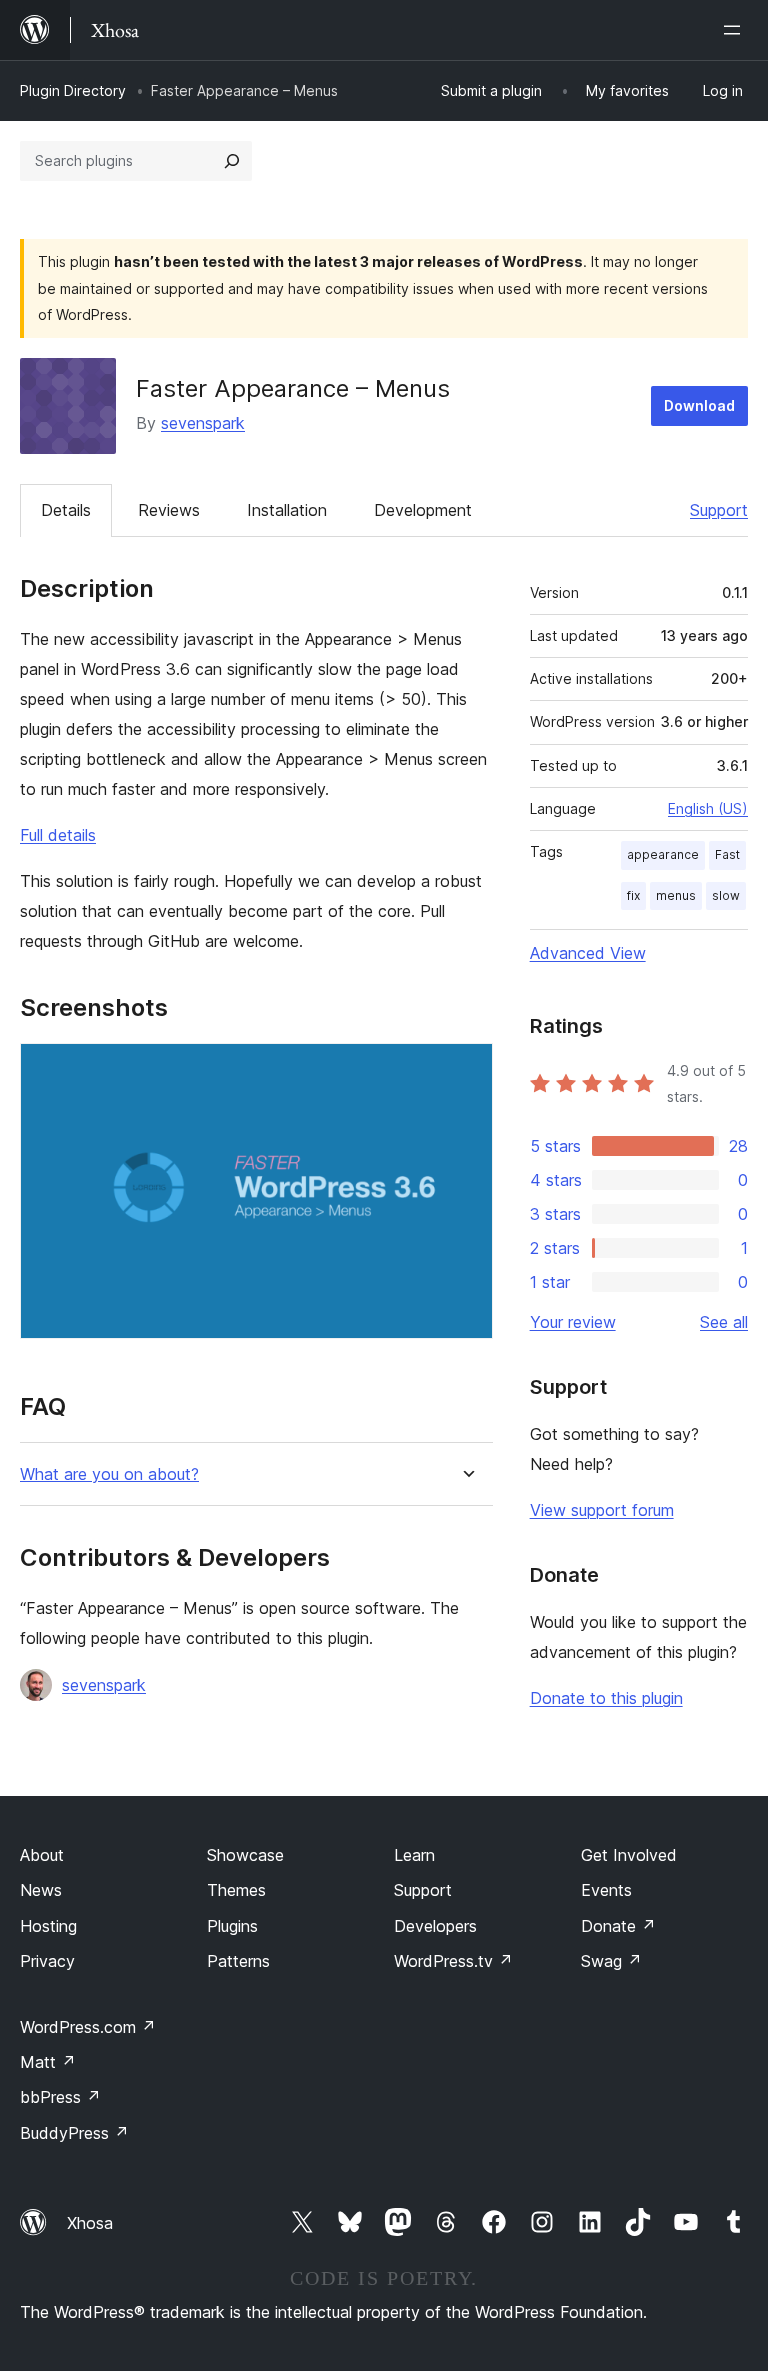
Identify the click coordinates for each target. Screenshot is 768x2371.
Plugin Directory (73, 90)
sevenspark (203, 423)
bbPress (60, 2097)
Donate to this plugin (606, 1698)
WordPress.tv (453, 1961)
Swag (611, 1961)
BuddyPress (74, 2133)
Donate (618, 1926)
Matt (48, 2062)
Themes (236, 1890)
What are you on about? (109, 1474)
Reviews (169, 510)
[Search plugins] (232, 161)
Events (606, 1890)
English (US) (708, 808)
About (42, 1855)
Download (699, 405)
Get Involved (629, 1855)
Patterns (238, 1961)
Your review (573, 1322)
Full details (58, 835)
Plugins (232, 1926)
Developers (435, 1926)
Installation (287, 510)
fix (633, 895)
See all (724, 1322)
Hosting (48, 1926)
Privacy (47, 1961)
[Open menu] (736, 30)
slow (726, 895)
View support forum (602, 1510)
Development (423, 510)
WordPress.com (88, 2027)
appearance (663, 854)
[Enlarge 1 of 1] (466, 1070)
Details (66, 510)
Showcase (245, 1855)
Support (719, 510)
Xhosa (90, 2223)
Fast (727, 854)
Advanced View (588, 953)
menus (676, 895)
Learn (414, 1855)
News (41, 1890)
